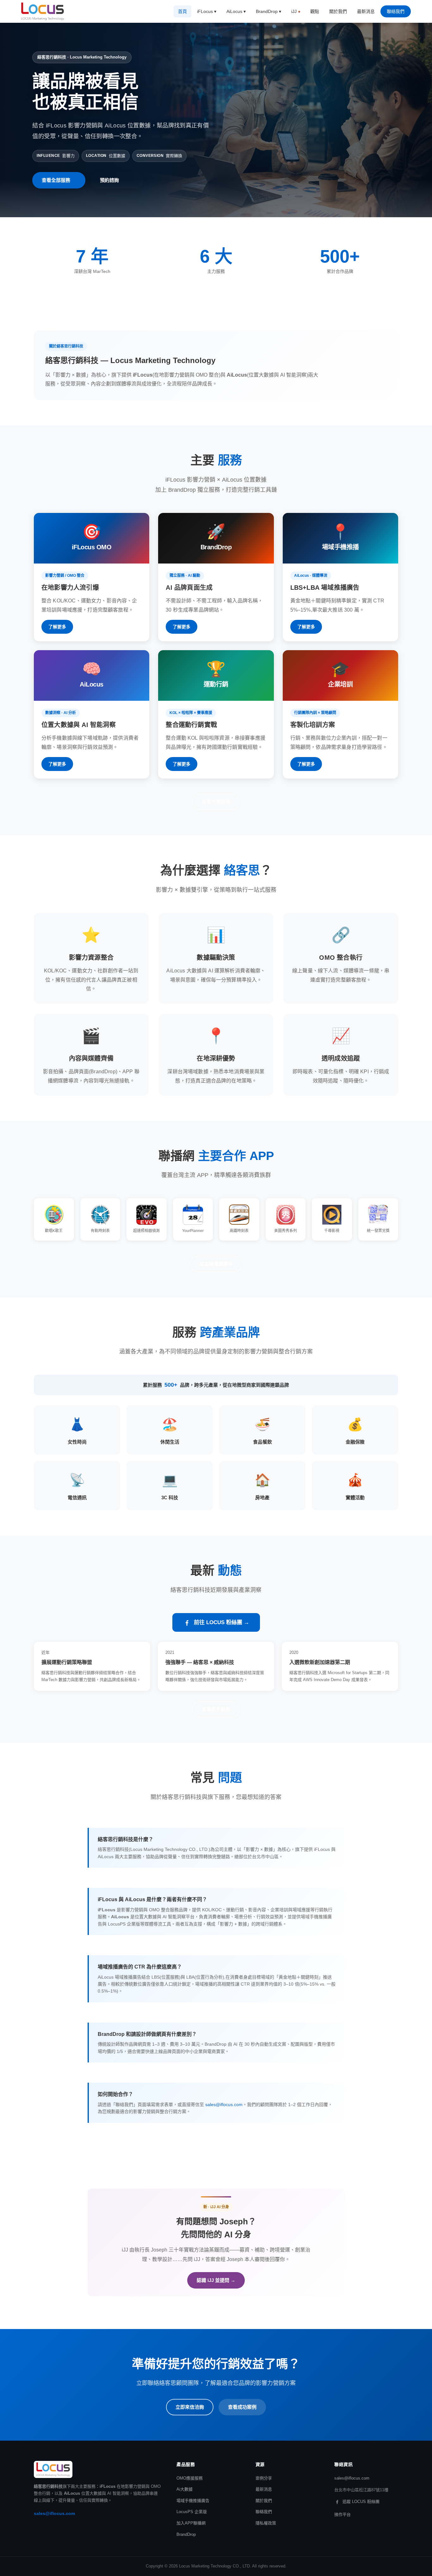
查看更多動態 (216, 1709)
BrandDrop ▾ (268, 11)
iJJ (294, 11)
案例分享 (264, 2478)
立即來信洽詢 (190, 2407)
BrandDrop (186, 2534)
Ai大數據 (185, 2489)
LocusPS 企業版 (192, 2512)
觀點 (315, 11)
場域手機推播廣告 (193, 2501)
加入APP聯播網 (191, 2523)
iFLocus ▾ (207, 11)
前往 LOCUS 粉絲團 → (222, 1622)
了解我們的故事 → (358, 365)
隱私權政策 (266, 2523)
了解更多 (57, 627)
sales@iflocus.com (224, 2105)
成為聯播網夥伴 (216, 1264)
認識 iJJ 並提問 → (216, 2280)
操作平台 (343, 2514)
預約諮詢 (109, 180)
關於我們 (338, 11)
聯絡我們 (396, 11)
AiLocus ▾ (236, 11)
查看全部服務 (56, 180)
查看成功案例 (242, 2407)
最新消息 (366, 11)
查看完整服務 (216, 802)
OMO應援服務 (190, 2478)
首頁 (182, 11)
